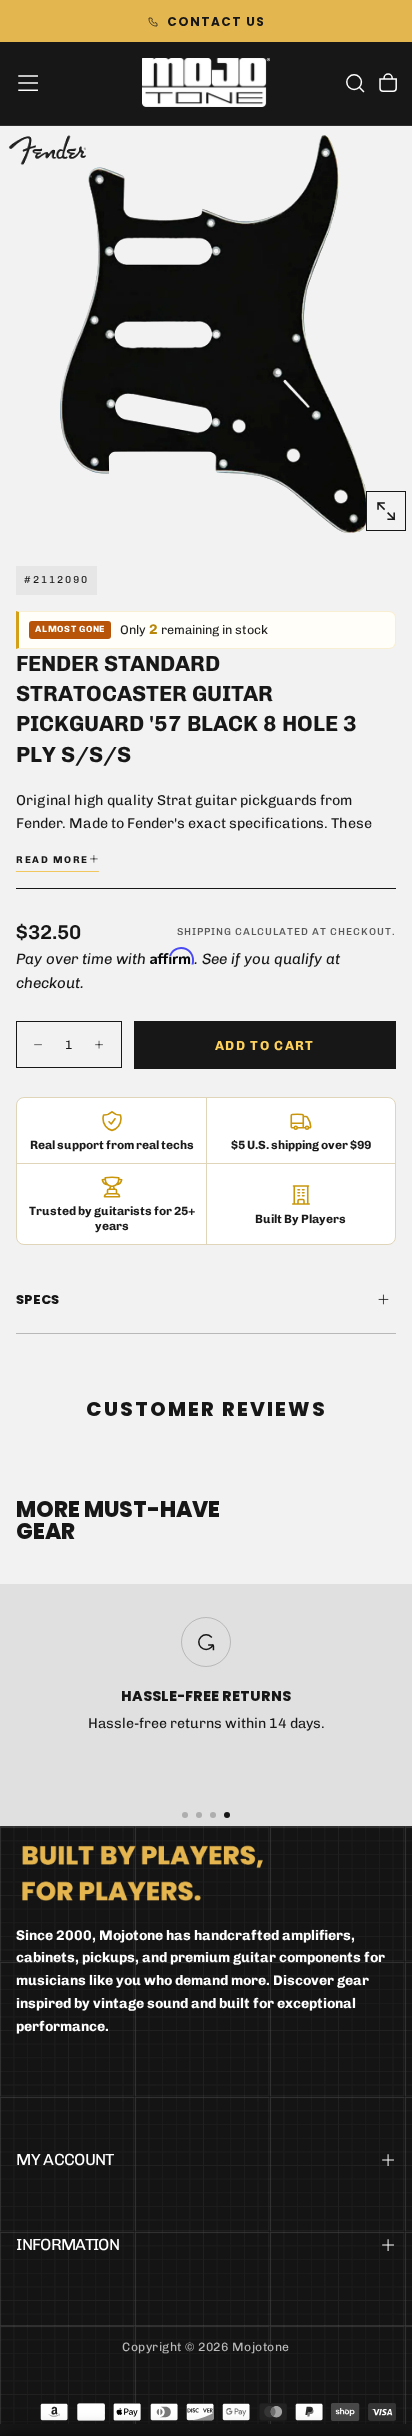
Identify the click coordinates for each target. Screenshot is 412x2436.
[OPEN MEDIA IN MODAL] (386, 511)
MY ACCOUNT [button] (65, 2159)
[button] (28, 83)
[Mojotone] (142, 1872)
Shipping (204, 932)
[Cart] (388, 85)
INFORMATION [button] (67, 2244)
